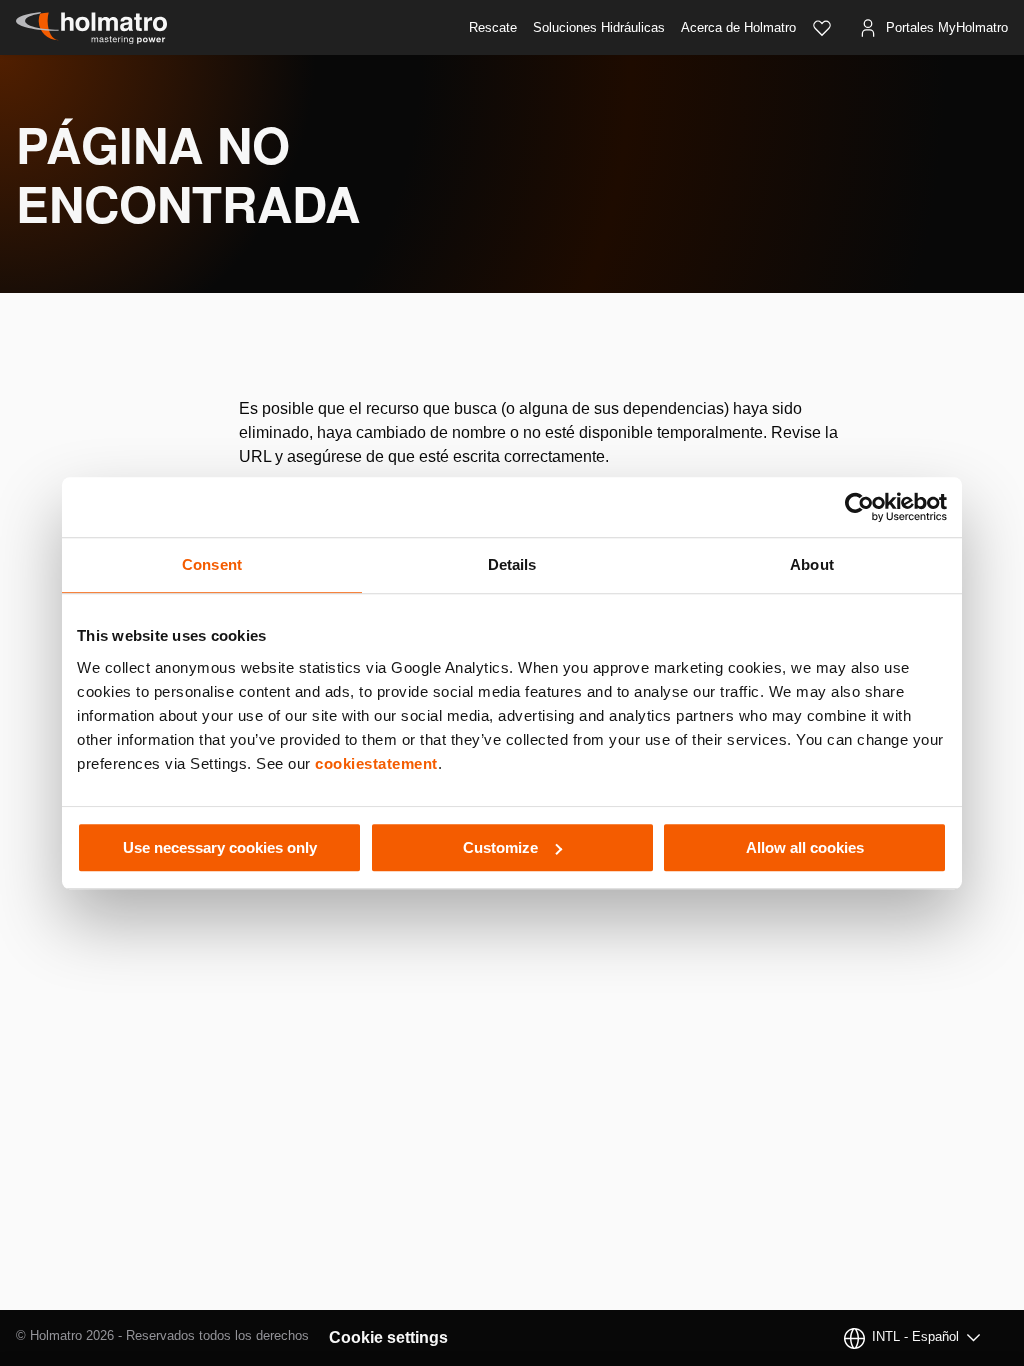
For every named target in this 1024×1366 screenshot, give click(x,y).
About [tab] (812, 564)
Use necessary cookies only (220, 847)
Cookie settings (388, 1337)
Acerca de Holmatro (738, 27)
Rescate (493, 27)
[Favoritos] (822, 28)
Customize (500, 847)
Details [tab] (512, 564)
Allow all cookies (805, 847)
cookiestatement (376, 763)
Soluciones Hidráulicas (599, 27)
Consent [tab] (212, 564)
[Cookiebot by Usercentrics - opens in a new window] (859, 507)
